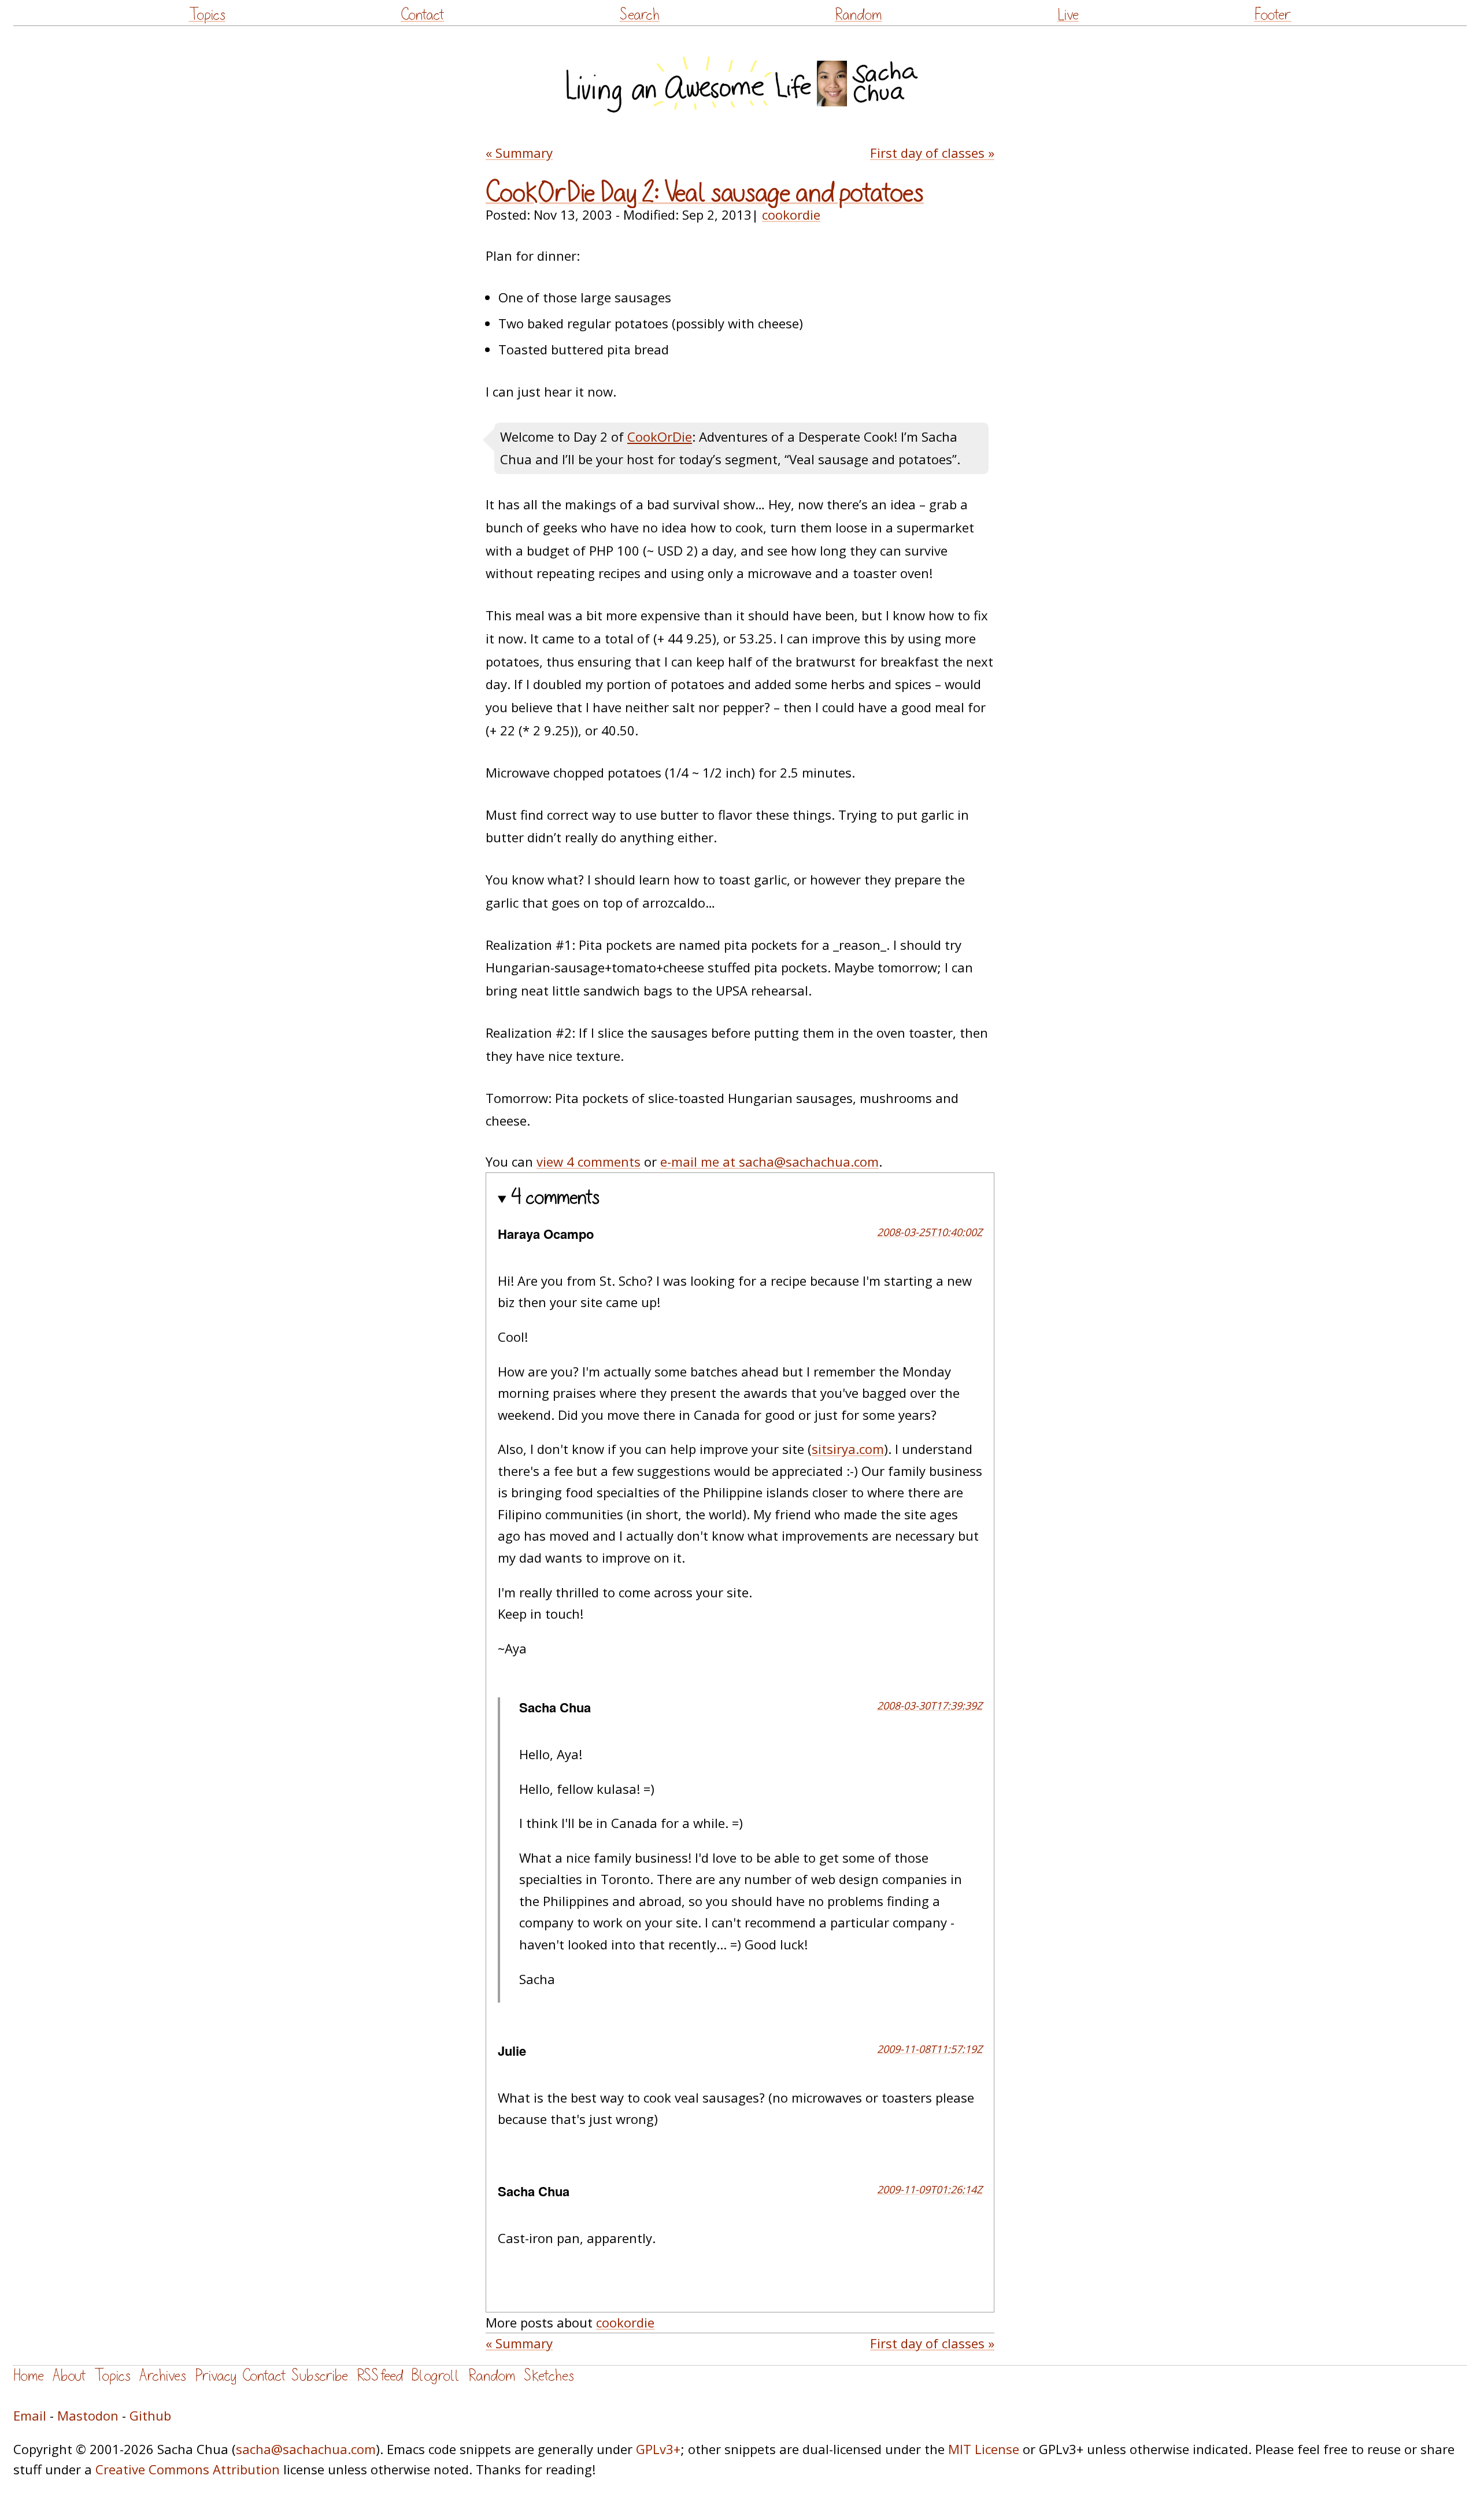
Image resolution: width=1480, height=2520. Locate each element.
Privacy (216, 2376)
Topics (207, 15)
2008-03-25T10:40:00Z (930, 1232)
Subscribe (320, 2376)
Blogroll (436, 2376)
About (69, 2376)
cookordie (791, 214)
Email (30, 2415)
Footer (1272, 15)
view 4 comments (589, 1161)
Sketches (549, 2376)
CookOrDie (660, 436)
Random (858, 15)
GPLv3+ (658, 2449)
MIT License (984, 2449)
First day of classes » (932, 153)
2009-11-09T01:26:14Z (930, 2189)
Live (1068, 15)
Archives (163, 2376)
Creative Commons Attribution (188, 2469)
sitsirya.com (848, 1449)
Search (640, 15)
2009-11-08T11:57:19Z (930, 2049)
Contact (422, 15)
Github (150, 2415)
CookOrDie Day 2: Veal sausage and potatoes (705, 193)
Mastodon (88, 2415)
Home (29, 2376)
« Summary (519, 153)
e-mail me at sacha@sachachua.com (769, 1161)
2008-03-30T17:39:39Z (930, 1705)
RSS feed (380, 2376)
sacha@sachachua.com (306, 2449)
